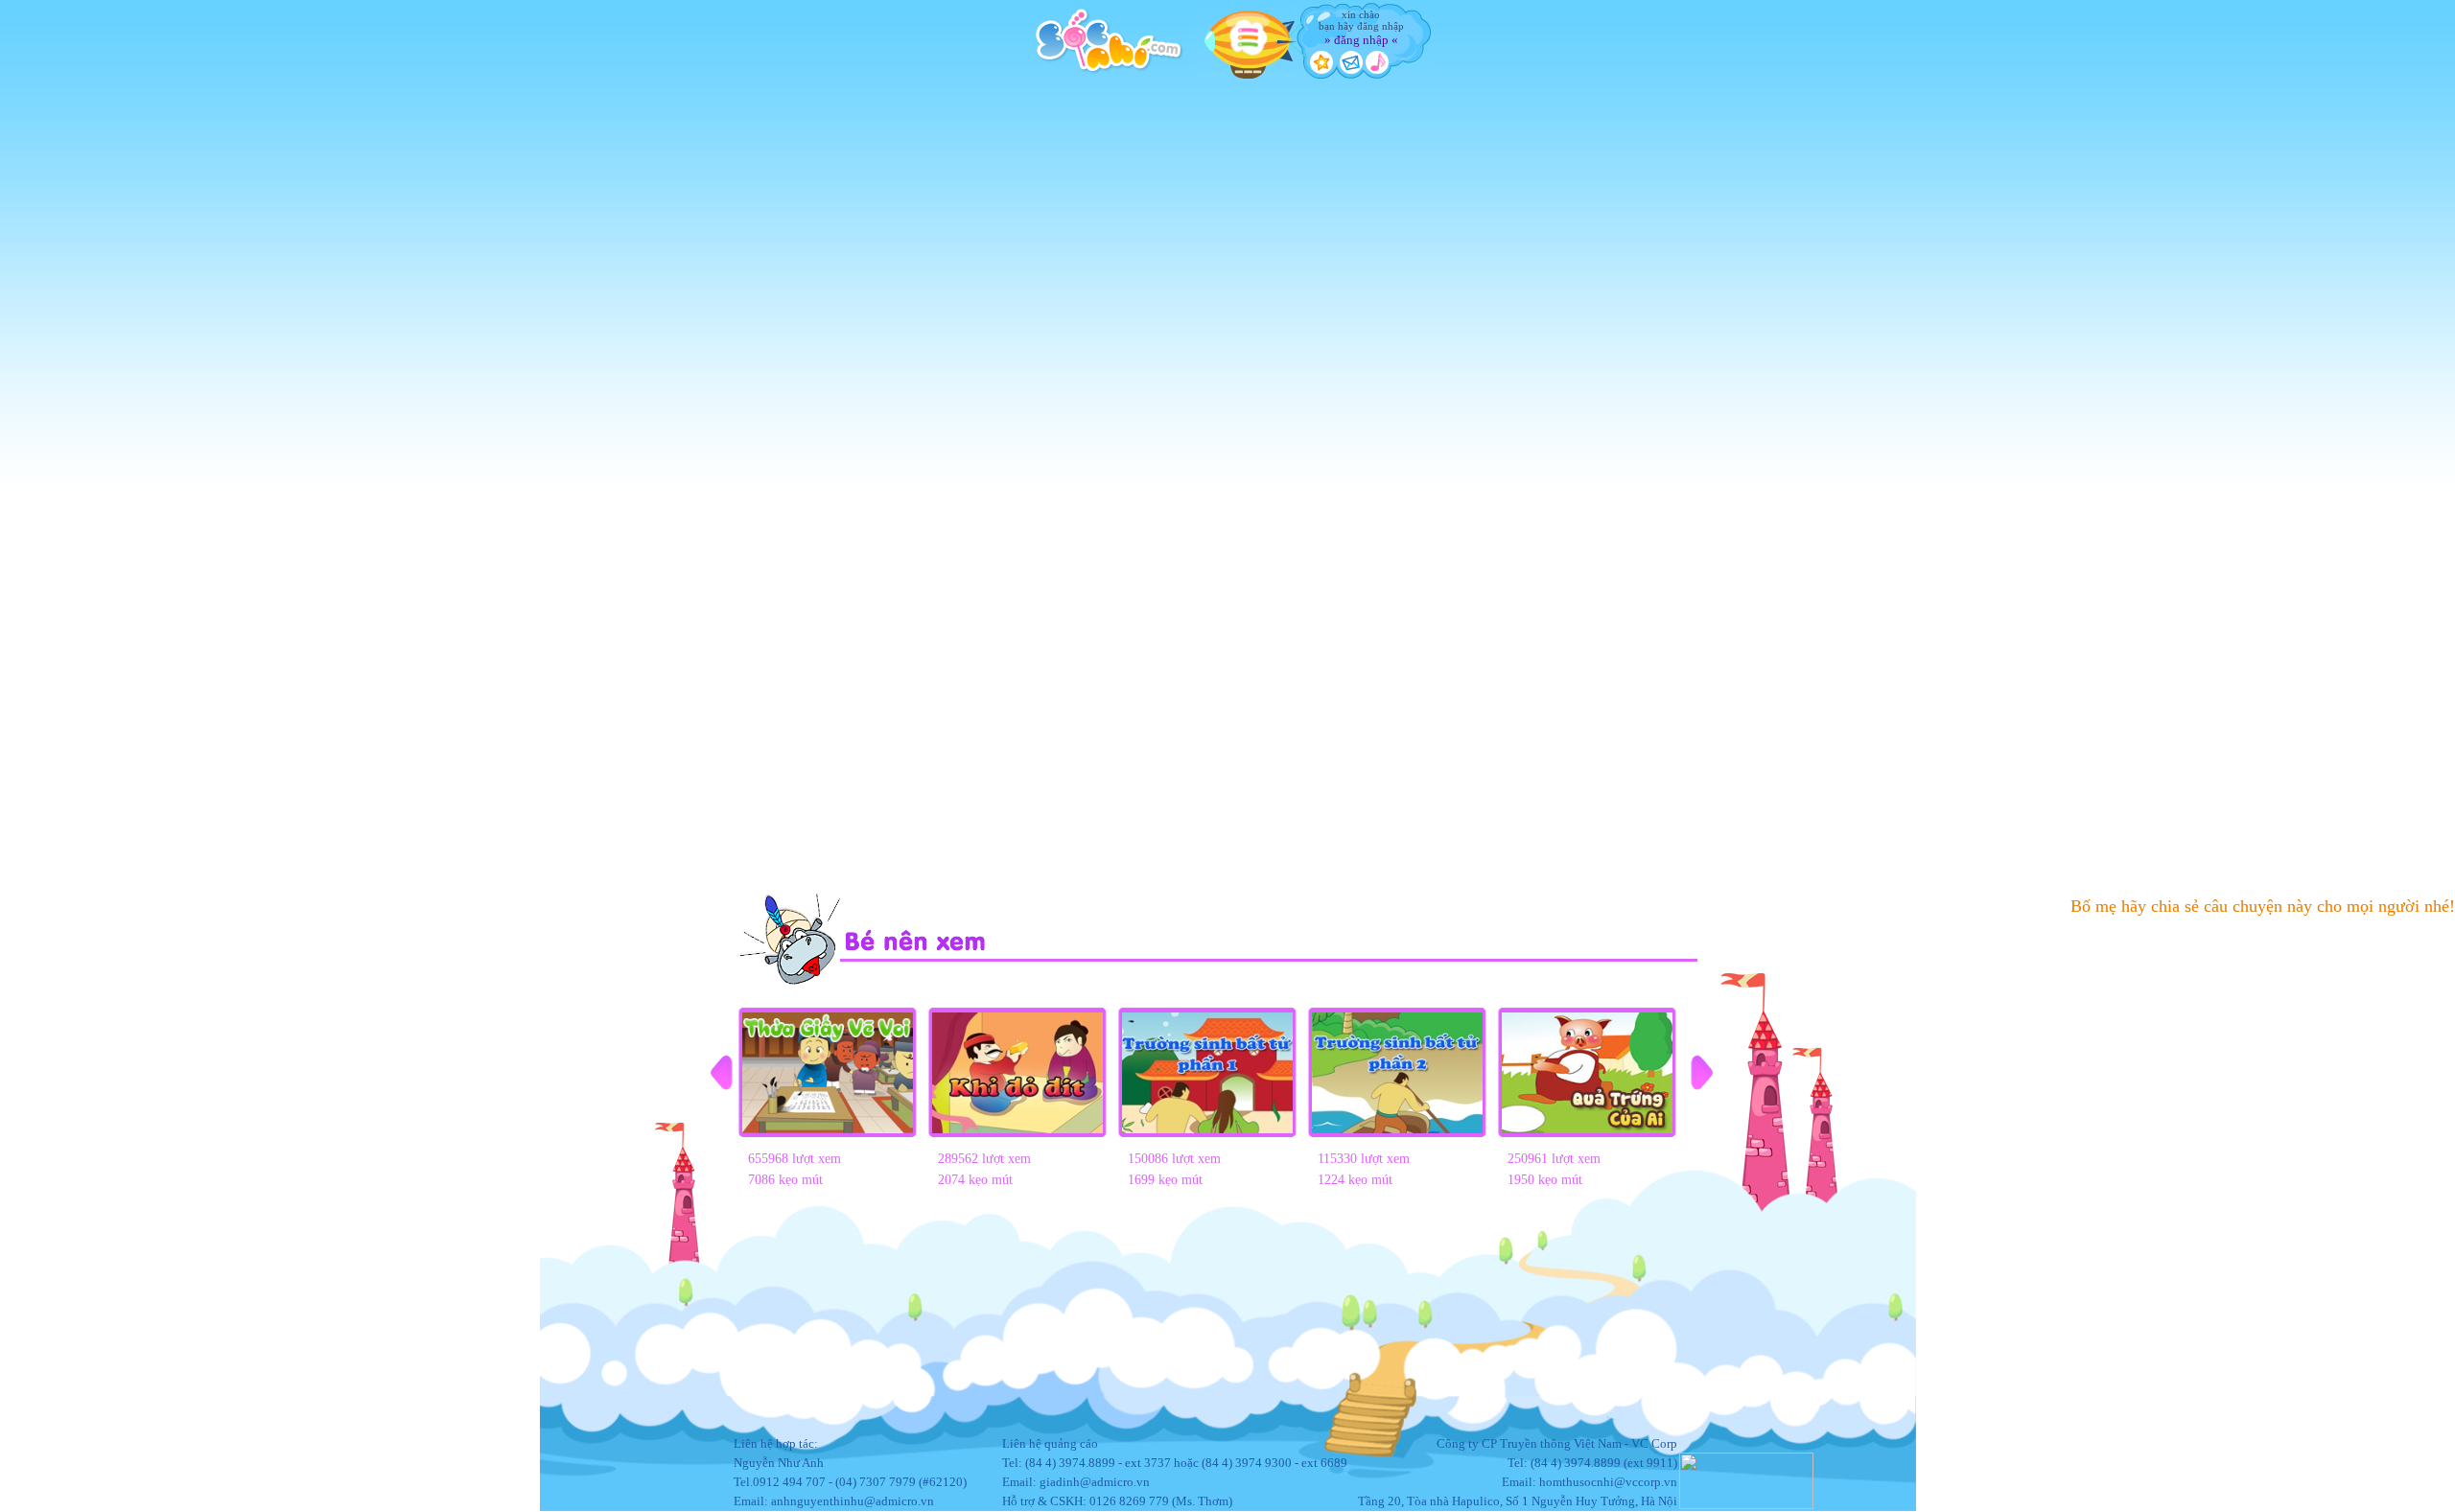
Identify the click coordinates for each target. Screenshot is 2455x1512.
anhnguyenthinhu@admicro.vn (853, 1501)
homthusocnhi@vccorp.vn (1608, 1482)
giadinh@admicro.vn (1095, 1482)
